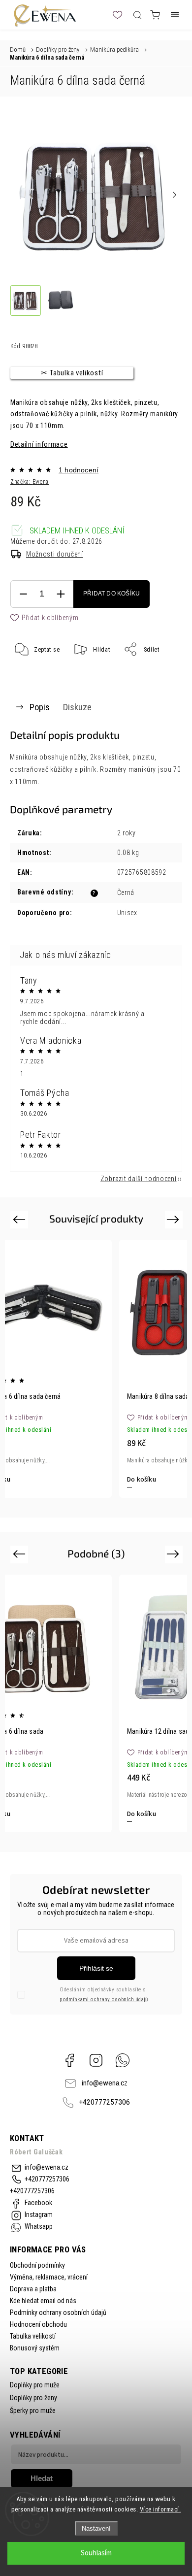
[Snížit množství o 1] (23, 594)
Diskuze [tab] (77, 707)
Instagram (96, 2060)
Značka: (30, 482)
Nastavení (96, 2528)
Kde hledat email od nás (43, 2301)
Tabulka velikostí (33, 2336)
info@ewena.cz (105, 2083)
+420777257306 (105, 2102)
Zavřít (160, 674)
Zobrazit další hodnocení (139, 1179)
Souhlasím (96, 2553)
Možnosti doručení (55, 554)
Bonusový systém (35, 2348)
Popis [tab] (40, 707)
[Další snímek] (174, 195)
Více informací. (160, 2509)
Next (175, 1219)
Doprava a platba (33, 2289)
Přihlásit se (96, 1968)
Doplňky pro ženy (33, 2398)
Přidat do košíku (112, 594)
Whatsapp (123, 2060)
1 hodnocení (79, 470)
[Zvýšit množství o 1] (61, 594)
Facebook (69, 2060)
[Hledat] (137, 15)
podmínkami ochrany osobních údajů (104, 1999)
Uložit (34, 680)
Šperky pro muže (33, 2411)
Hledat (42, 2478)
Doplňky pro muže (35, 2385)
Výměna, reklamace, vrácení (49, 2277)
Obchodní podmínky (37, 2265)
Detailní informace (39, 444)
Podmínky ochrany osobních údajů (58, 2312)
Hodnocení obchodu (38, 2324)
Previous (20, 1219)
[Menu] (175, 15)
